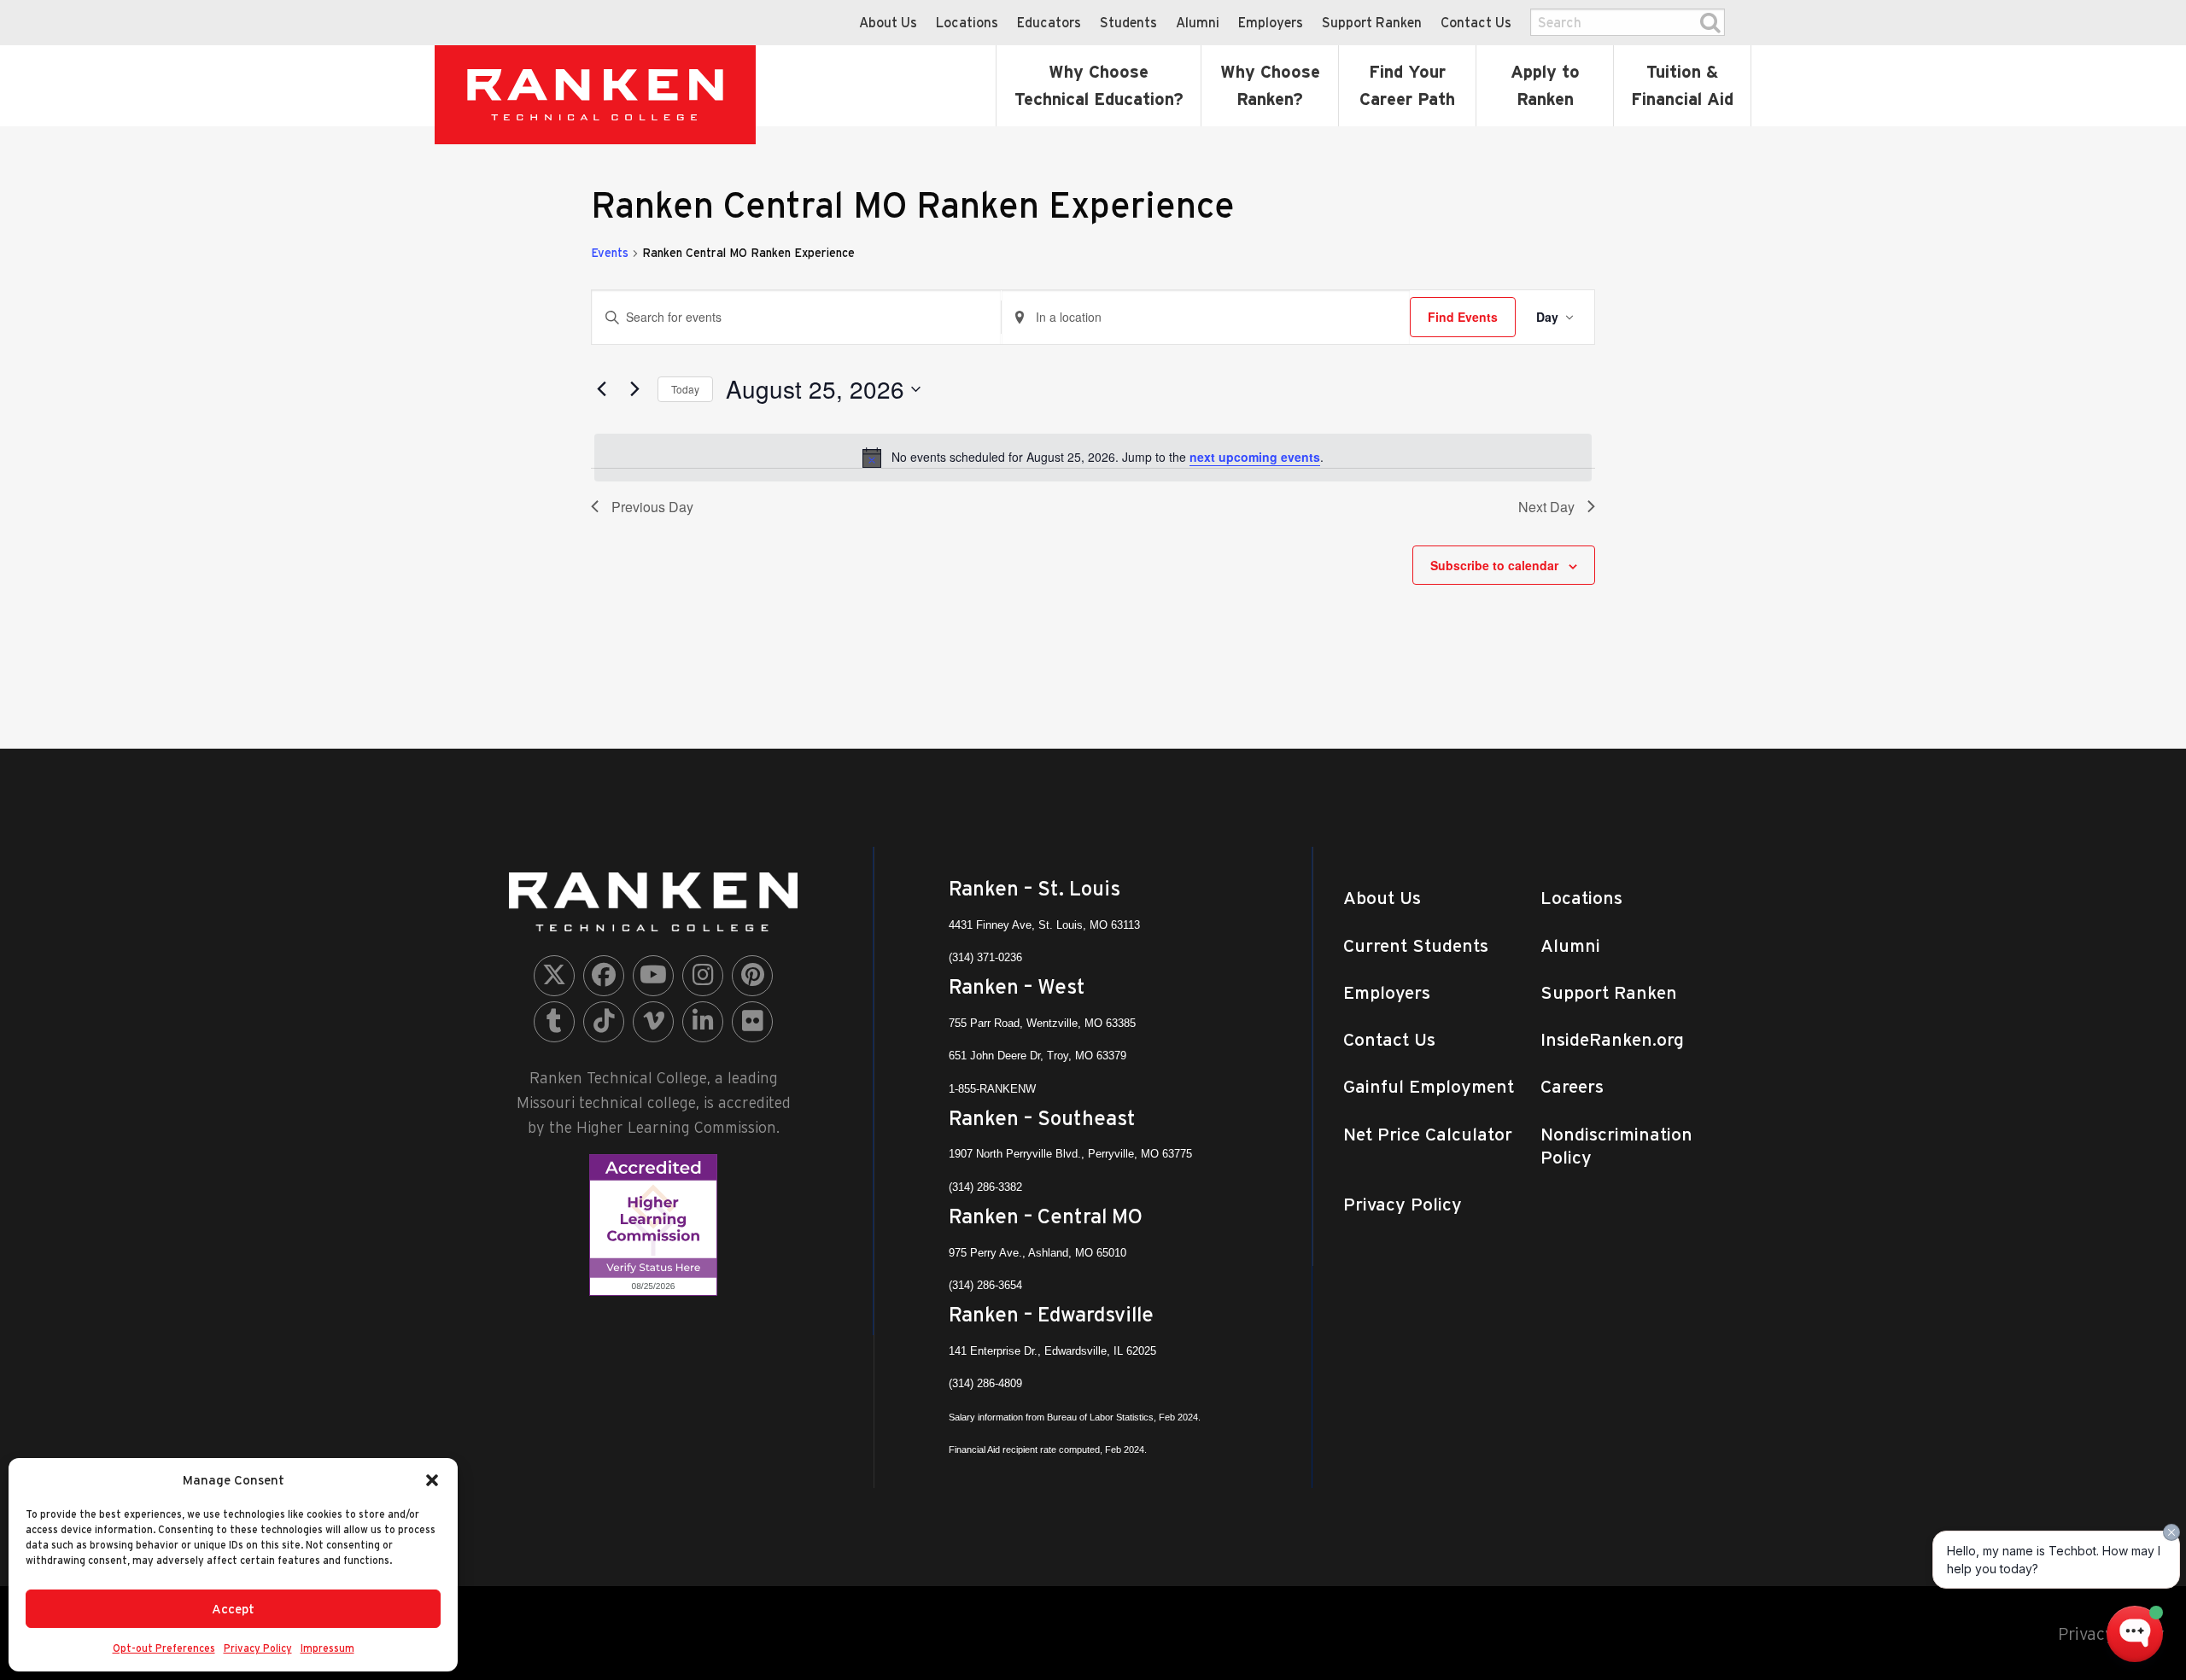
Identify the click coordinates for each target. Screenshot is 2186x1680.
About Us (888, 22)
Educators (1049, 22)
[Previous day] (601, 389)
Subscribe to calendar (1494, 565)
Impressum (327, 1648)
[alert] (1093, 458)
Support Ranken (1372, 22)
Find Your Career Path (1407, 85)
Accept (233, 1609)
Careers (1572, 1086)
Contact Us (1476, 22)
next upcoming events (1255, 457)
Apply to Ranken (1545, 85)
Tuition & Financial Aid (1682, 85)
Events (610, 253)
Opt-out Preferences (164, 1648)
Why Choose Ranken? (1270, 85)
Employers (1271, 22)
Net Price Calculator (1428, 1134)
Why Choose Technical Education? (1099, 85)
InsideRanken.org (1612, 1039)
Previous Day (652, 507)
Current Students (1416, 945)
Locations (967, 22)
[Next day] (634, 389)
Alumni (1198, 22)
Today (685, 389)
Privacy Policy (258, 1648)
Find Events (1463, 317)
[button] (432, 1480)
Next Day (1546, 507)
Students (1128, 22)
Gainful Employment (1429, 1086)
